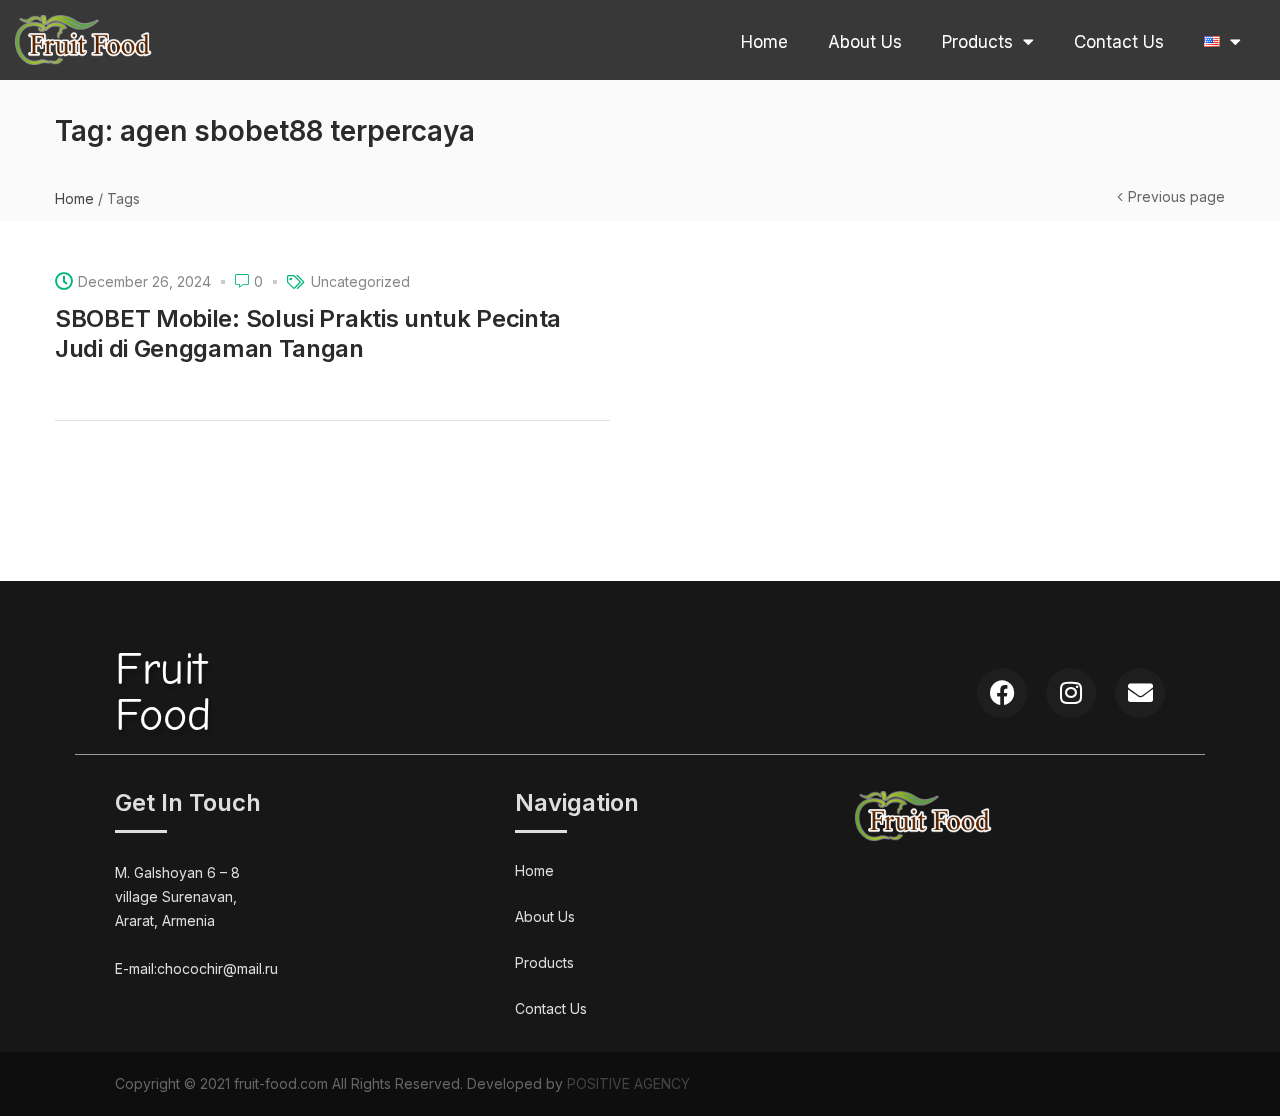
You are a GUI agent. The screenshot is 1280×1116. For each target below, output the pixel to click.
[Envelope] (1140, 693)
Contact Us (1119, 42)
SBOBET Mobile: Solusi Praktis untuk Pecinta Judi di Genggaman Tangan (308, 333)
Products (977, 42)
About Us (865, 42)
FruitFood (163, 692)
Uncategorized (360, 281)
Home (764, 42)
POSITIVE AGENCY (628, 1083)
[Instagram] (1071, 693)
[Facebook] (1002, 693)
